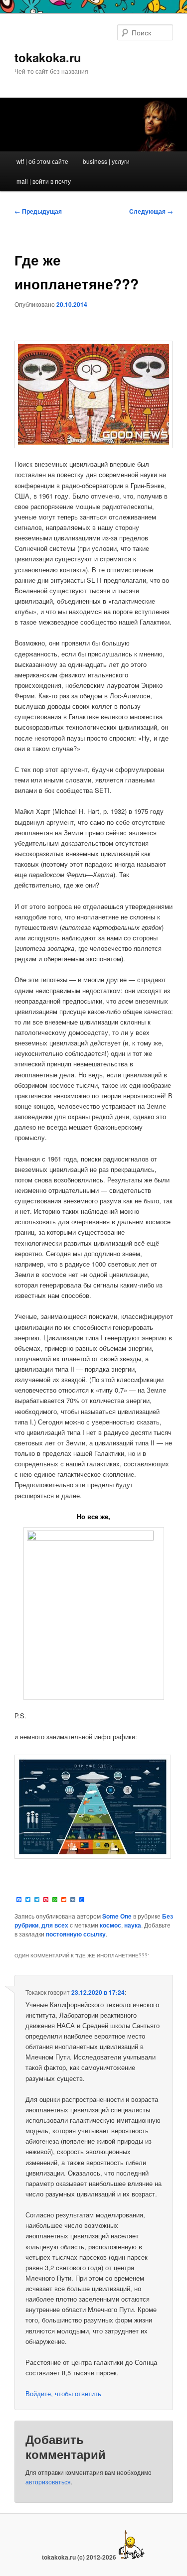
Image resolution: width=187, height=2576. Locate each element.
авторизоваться (48, 2482)
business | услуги (106, 161)
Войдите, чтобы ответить (63, 2393)
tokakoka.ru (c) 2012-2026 (80, 2557)
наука (133, 1925)
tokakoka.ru (48, 57)
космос (110, 1925)
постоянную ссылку (76, 1934)
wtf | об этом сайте (42, 161)
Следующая (151, 211)
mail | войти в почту (44, 181)
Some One (117, 1916)
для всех (55, 1925)
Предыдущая (38, 211)
